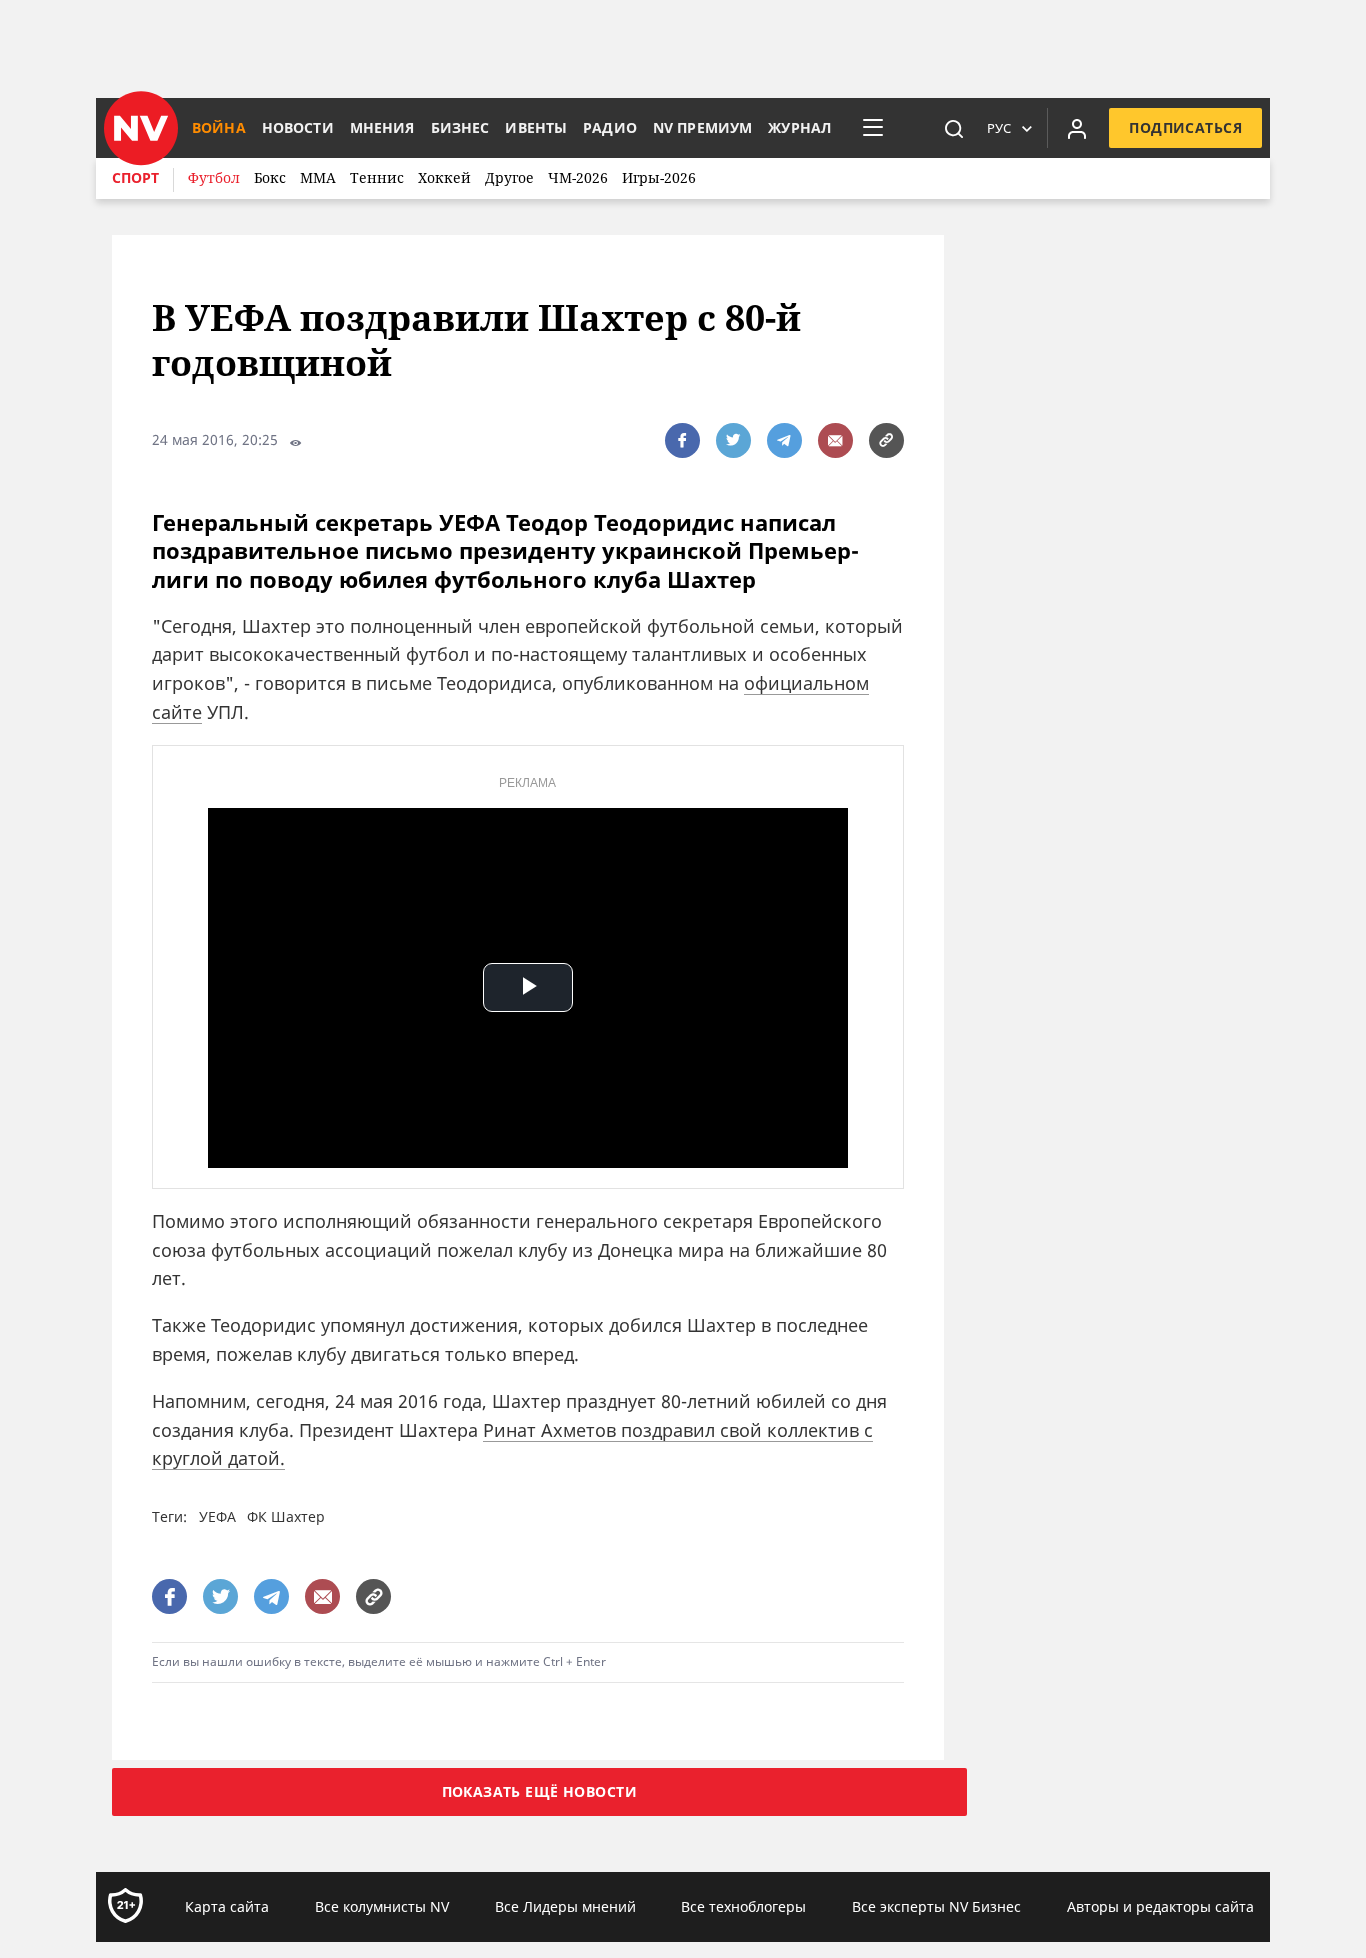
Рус (999, 128)
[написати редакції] (835, 440)
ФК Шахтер (286, 1516)
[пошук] (954, 128)
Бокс (270, 177)
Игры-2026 (659, 177)
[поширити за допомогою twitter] (733, 440)
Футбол (214, 177)
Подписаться (1185, 127)
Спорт (135, 177)
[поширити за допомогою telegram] (784, 440)
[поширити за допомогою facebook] (682, 440)
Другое (509, 177)
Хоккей (444, 177)
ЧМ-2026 (578, 177)
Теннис (377, 177)
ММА (318, 177)
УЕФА (217, 1516)
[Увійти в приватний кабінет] (1077, 128)
